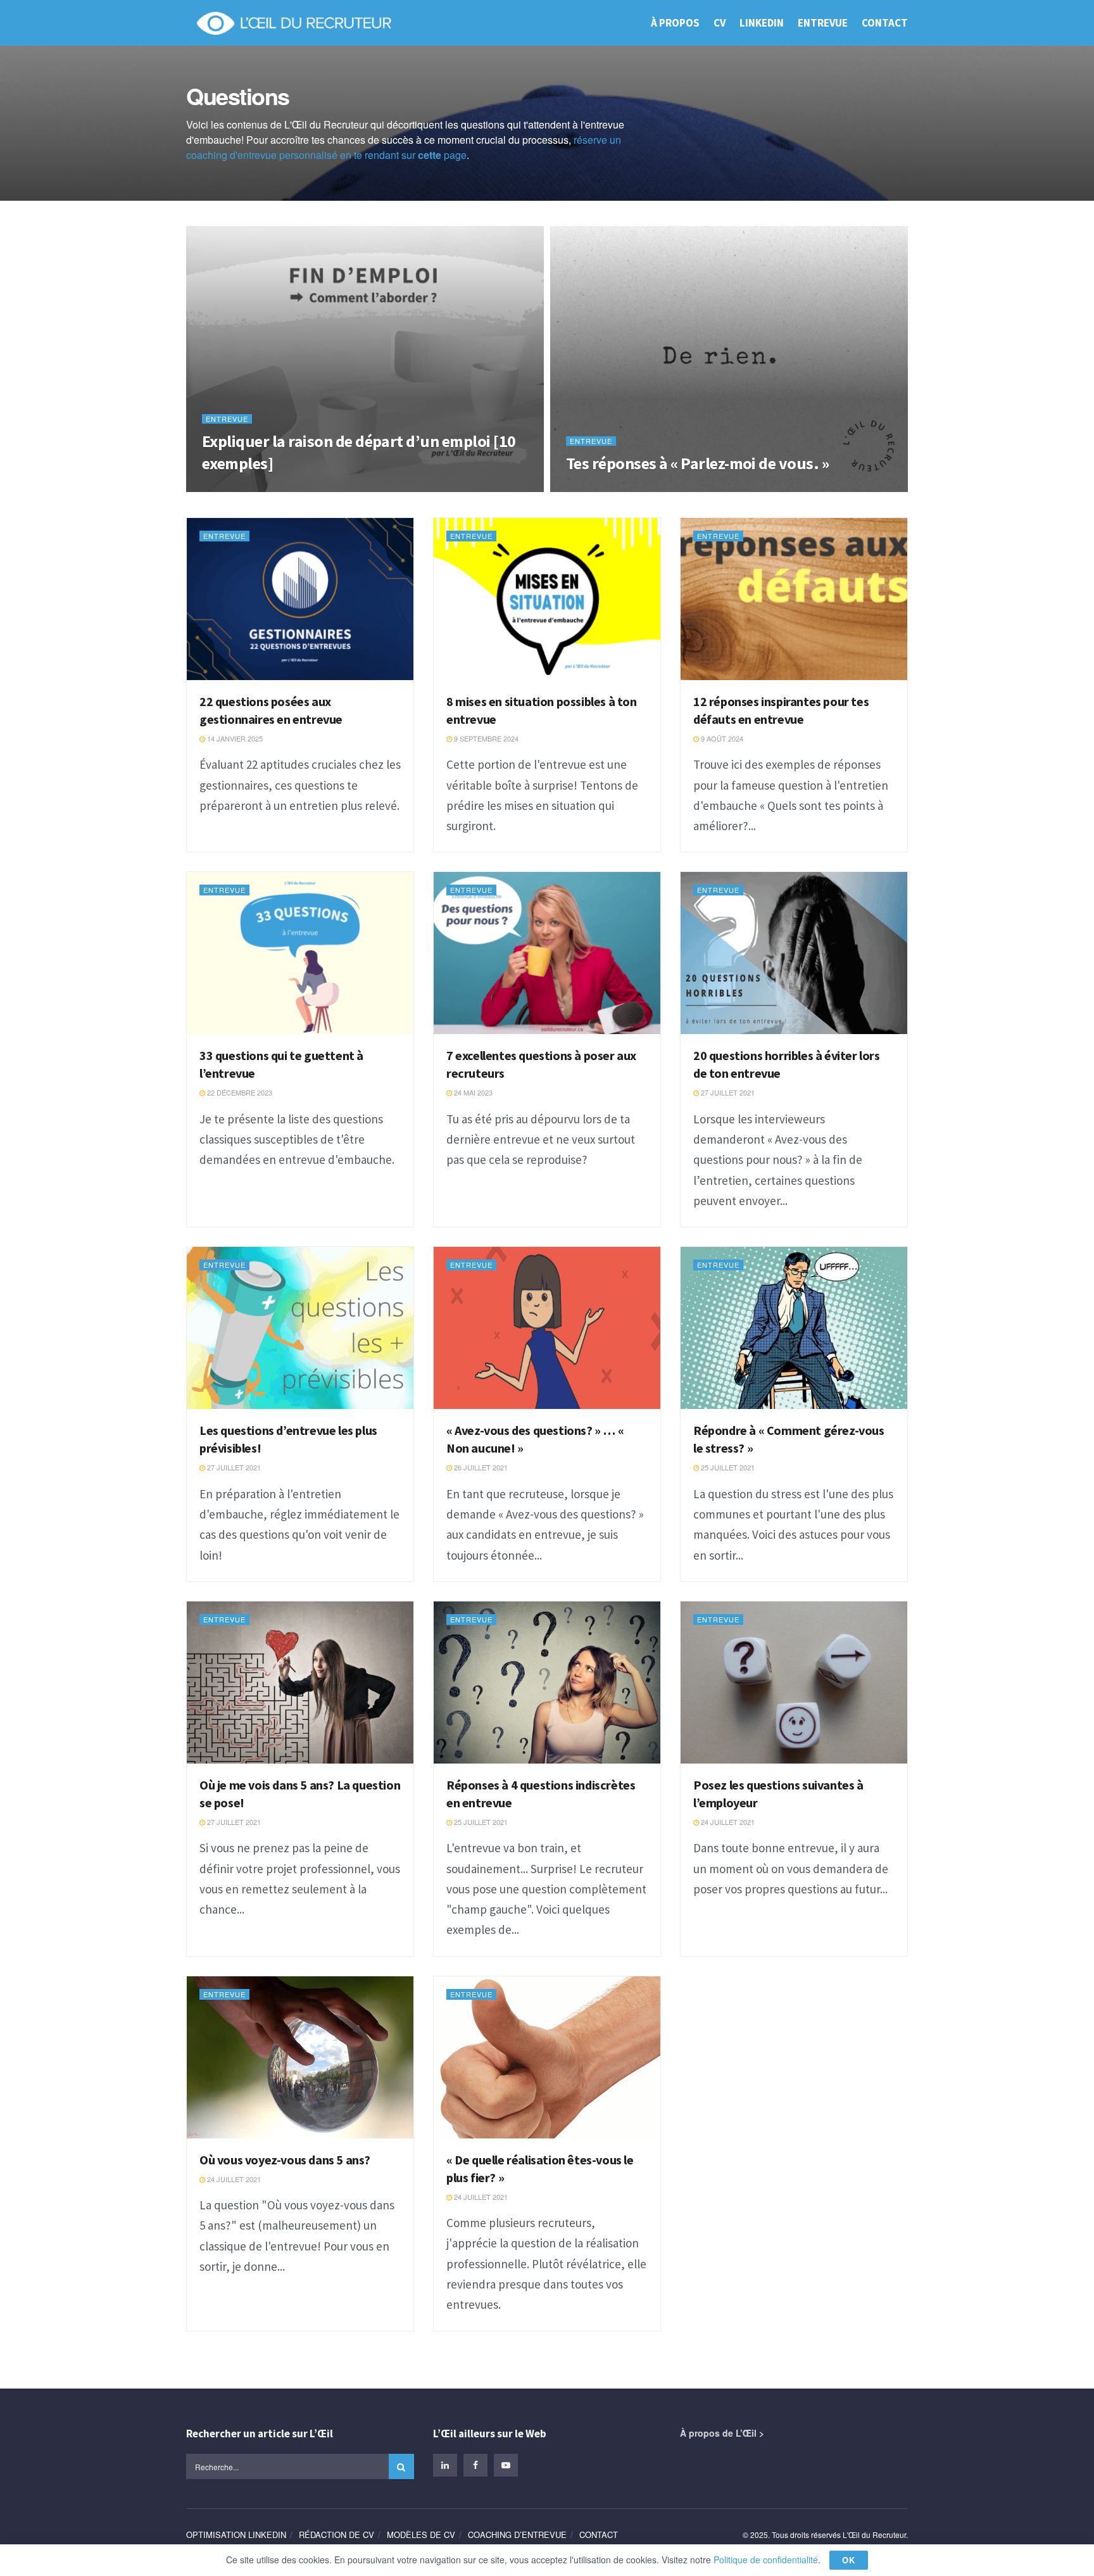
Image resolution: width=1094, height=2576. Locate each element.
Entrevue (227, 419)
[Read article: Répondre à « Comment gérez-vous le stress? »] (794, 1328)
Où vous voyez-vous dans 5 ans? (285, 2160)
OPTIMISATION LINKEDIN (236, 2535)
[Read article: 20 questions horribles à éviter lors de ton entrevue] (794, 953)
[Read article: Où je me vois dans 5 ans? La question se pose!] (300, 1683)
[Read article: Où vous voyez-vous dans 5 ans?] (300, 2057)
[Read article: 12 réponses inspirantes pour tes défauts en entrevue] (794, 599)
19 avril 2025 (595, 488)
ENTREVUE (823, 23)
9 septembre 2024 (485, 738)
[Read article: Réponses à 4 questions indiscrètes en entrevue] (547, 1683)
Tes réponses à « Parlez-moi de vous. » (697, 463)
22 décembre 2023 (239, 1092)
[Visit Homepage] (293, 23)
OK (849, 2560)
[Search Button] (401, 2466)
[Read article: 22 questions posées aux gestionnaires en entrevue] (300, 599)
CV (720, 23)
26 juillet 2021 (480, 1467)
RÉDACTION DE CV (336, 2535)
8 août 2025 (230, 488)
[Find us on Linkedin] (445, 2465)
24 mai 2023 (472, 1092)
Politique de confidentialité (766, 2560)
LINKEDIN (762, 23)
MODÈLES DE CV (421, 2535)
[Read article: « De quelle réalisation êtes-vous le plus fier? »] (547, 2057)
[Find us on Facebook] (475, 2465)
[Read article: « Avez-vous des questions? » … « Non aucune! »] (547, 1328)
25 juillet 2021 (727, 1467)
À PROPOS (675, 23)
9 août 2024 (721, 738)
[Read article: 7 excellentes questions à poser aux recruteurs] (547, 953)
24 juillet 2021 (727, 1822)
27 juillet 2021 (727, 1092)
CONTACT (885, 23)
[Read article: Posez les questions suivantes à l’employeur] (794, 1683)
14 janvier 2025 (234, 738)
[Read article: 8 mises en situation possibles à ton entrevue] (547, 599)
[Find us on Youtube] (506, 2465)
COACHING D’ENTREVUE (517, 2535)
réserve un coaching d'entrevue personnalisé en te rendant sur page (404, 147)
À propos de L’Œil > (722, 2433)
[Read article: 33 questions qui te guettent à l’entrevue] (300, 953)
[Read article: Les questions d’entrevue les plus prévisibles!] (300, 1328)
